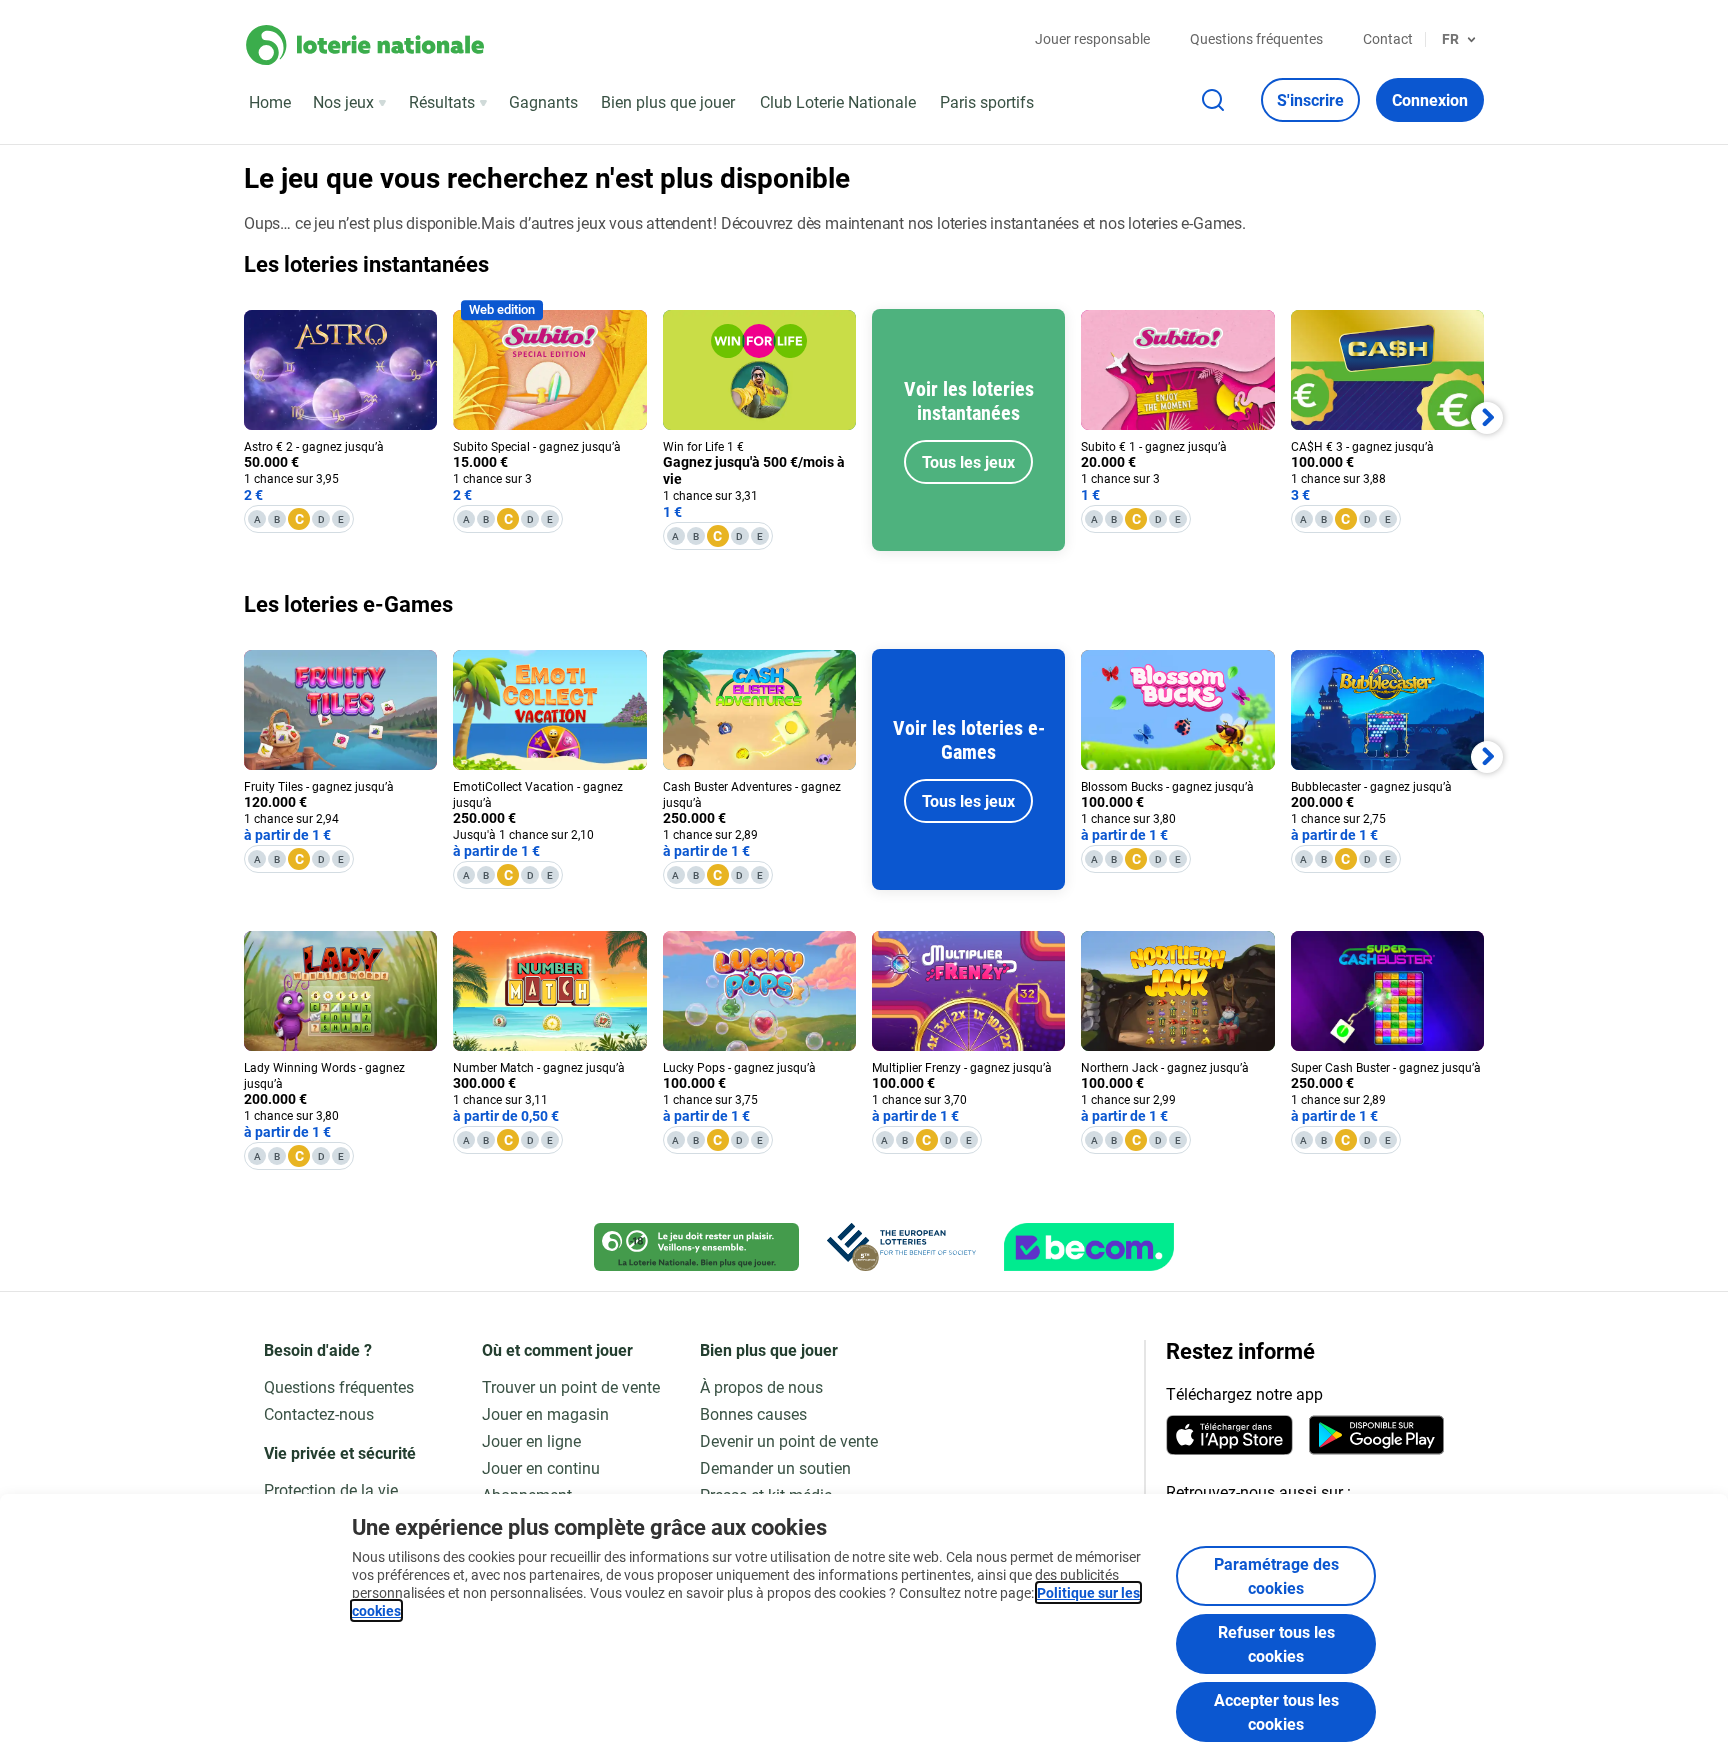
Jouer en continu (541, 1467)
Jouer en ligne (531, 1440)
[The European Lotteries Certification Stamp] (901, 1247)
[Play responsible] (696, 1247)
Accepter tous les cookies (1276, 1711)
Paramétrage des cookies (1276, 1575)
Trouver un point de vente (571, 1386)
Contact (1388, 38)
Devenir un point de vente (789, 1440)
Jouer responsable (1092, 38)
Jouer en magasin (545, 1413)
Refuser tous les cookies (1276, 1643)
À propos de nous (761, 1386)
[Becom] (1089, 1247)
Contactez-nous (319, 1413)
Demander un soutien (775, 1467)
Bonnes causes (753, 1413)
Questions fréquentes (1256, 38)
